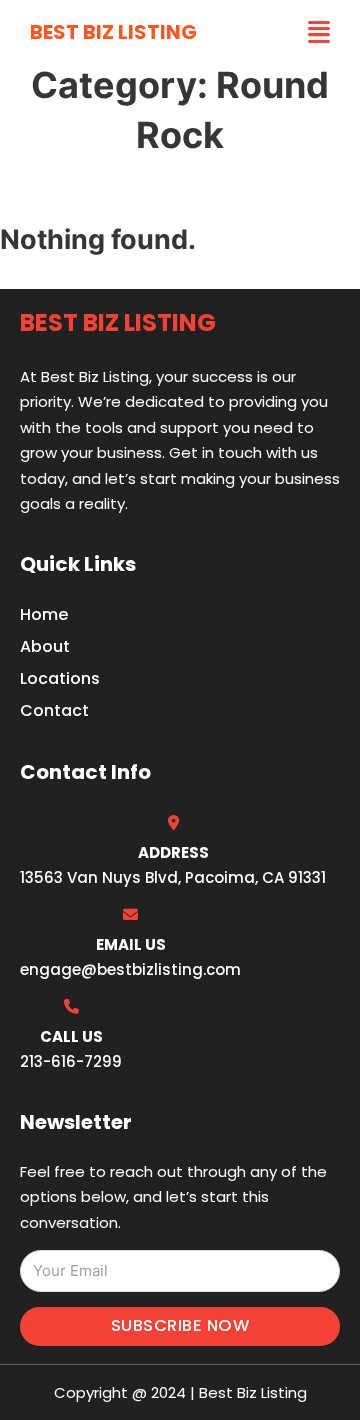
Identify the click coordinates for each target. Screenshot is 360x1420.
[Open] (319, 32)
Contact (54, 710)
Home (44, 614)
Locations (60, 678)
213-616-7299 (71, 1061)
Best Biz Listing (113, 32)
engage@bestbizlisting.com (130, 969)
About (45, 646)
